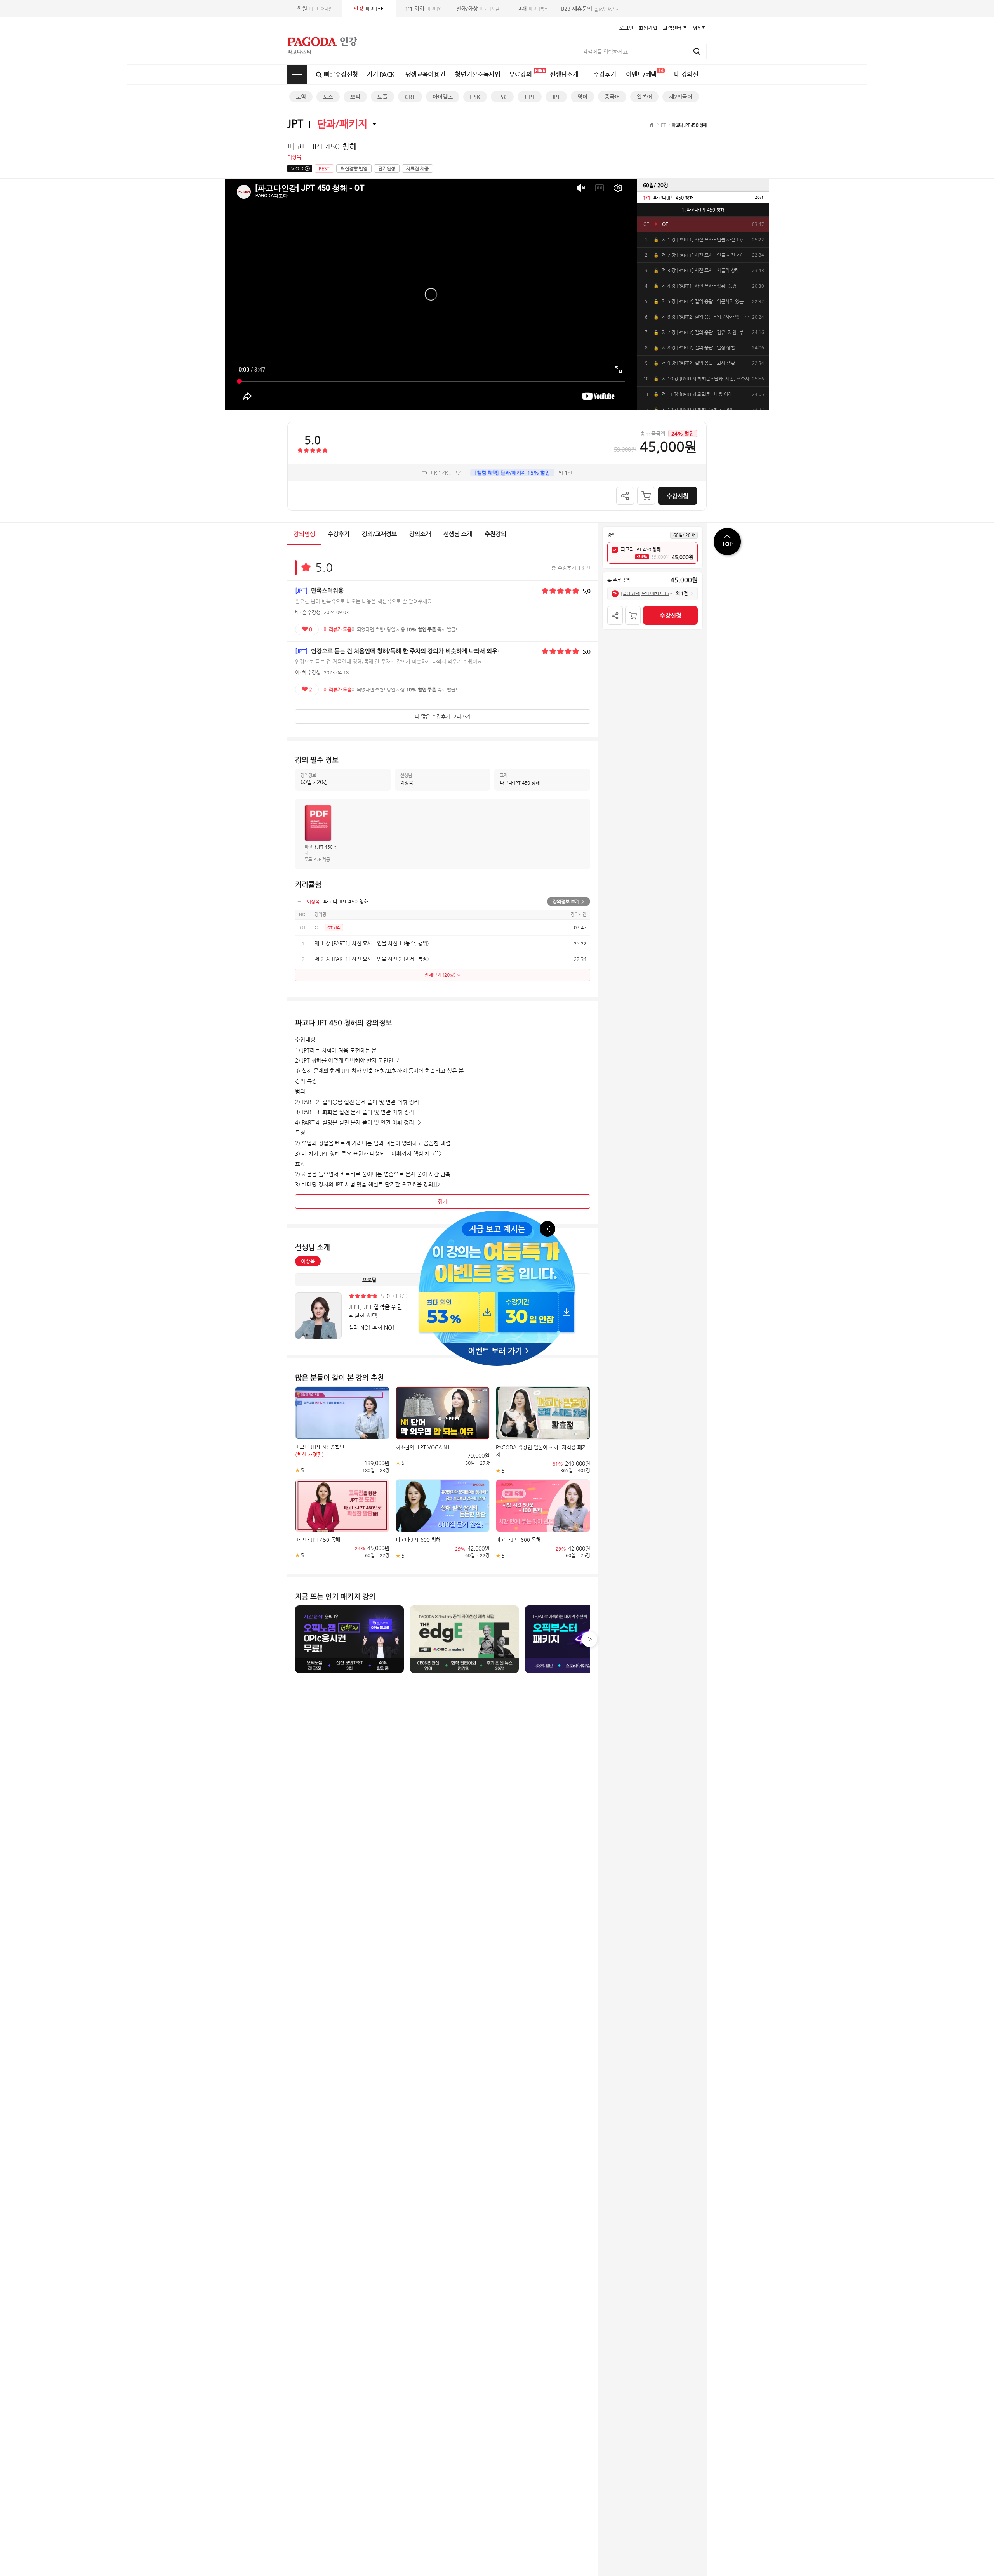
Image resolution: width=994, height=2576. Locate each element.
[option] (703, 197)
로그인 (626, 28)
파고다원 (423, 9)
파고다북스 (532, 9)
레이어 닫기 (548, 1228)
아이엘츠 (443, 97)
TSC (502, 97)
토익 (301, 97)
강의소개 (420, 534)
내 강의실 (686, 74)
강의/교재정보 (379, 534)
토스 (328, 97)
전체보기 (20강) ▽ (443, 975)
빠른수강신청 (341, 74)
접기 (443, 1201)
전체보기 (297, 75)
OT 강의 (334, 928)
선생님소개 (564, 74)
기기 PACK (381, 74)
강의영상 (304, 534)
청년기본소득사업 (477, 74)
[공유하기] (625, 496)
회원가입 (648, 28)
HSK (475, 97)
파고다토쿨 (478, 9)
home (652, 125)
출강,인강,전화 (590, 9)
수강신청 (678, 496)
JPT (556, 97)
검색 (697, 51)
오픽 (355, 97)
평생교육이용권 (425, 74)
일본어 (644, 97)
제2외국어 (681, 97)
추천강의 (495, 534)
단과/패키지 (342, 123)
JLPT (530, 97)
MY (697, 28)
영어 (582, 97)
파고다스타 (369, 9)
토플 (382, 97)
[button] (589, 1639)
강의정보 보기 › (569, 902)
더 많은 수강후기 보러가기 (443, 717)
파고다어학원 (315, 9)
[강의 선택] (615, 550)
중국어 (612, 97)
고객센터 (672, 28)
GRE (410, 97)
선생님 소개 (458, 534)
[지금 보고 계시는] (497, 1213)
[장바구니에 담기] (646, 496)
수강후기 (605, 74)
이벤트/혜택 (645, 73)
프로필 (369, 1280)
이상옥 (308, 1261)
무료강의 (520, 74)
